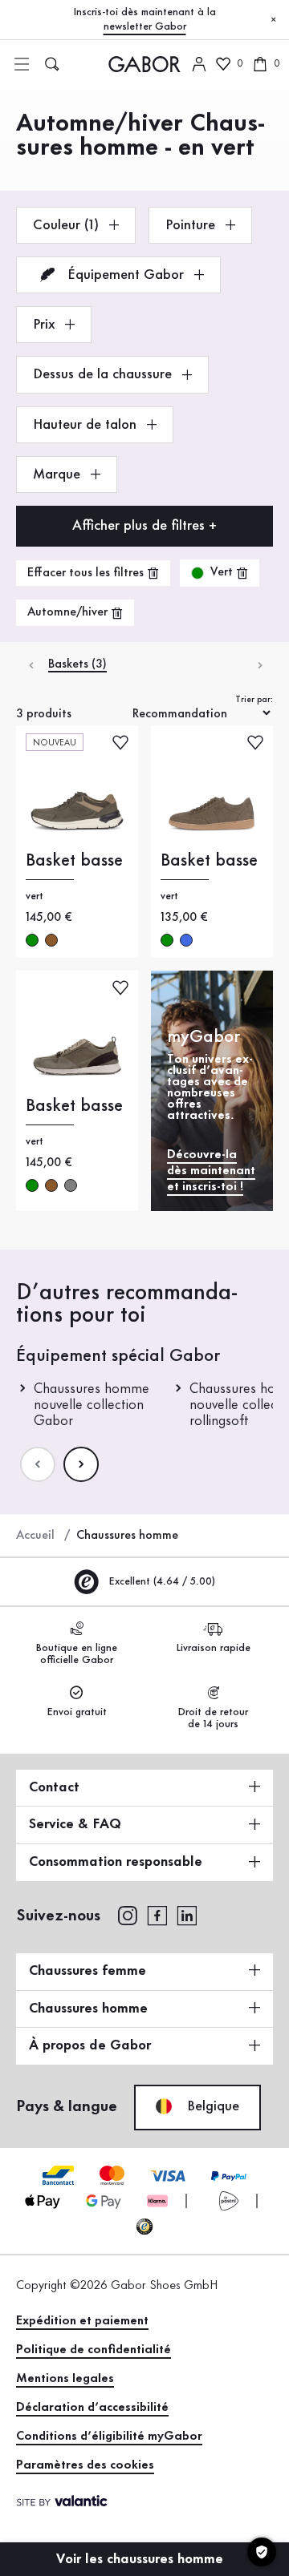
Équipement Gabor (126, 275)
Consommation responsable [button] (116, 1862)
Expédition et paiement (82, 2321)
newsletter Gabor (145, 26)
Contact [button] (54, 1787)
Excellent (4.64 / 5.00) (160, 1581)
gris (71, 1185)
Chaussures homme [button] (88, 2009)
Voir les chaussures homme (142, 2559)
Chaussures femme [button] (88, 1971)
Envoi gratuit (77, 1712)
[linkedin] (187, 1915)
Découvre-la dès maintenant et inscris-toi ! (211, 1171)
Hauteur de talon (87, 425)
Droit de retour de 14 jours (213, 1718)
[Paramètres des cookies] (262, 2552)
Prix (46, 325)
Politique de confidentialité (94, 2350)
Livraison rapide (213, 1648)
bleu (186, 940)
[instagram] (127, 1915)
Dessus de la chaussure (104, 374)
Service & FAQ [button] (75, 1824)
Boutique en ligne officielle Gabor (76, 1654)
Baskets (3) (77, 664)
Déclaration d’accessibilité (92, 2408)
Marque (59, 474)
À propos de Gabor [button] (90, 2045)
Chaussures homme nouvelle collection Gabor (92, 1405)
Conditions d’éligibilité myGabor (109, 2437)
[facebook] (157, 1915)
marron (51, 940)
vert (32, 940)
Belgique (211, 2106)
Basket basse (74, 861)
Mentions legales (65, 2379)
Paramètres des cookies (85, 2465)
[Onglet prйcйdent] (30, 665)
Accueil (35, 1536)
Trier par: (254, 700)
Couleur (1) (68, 225)
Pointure (192, 225)
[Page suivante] (81, 1464)
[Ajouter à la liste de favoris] (120, 742)
